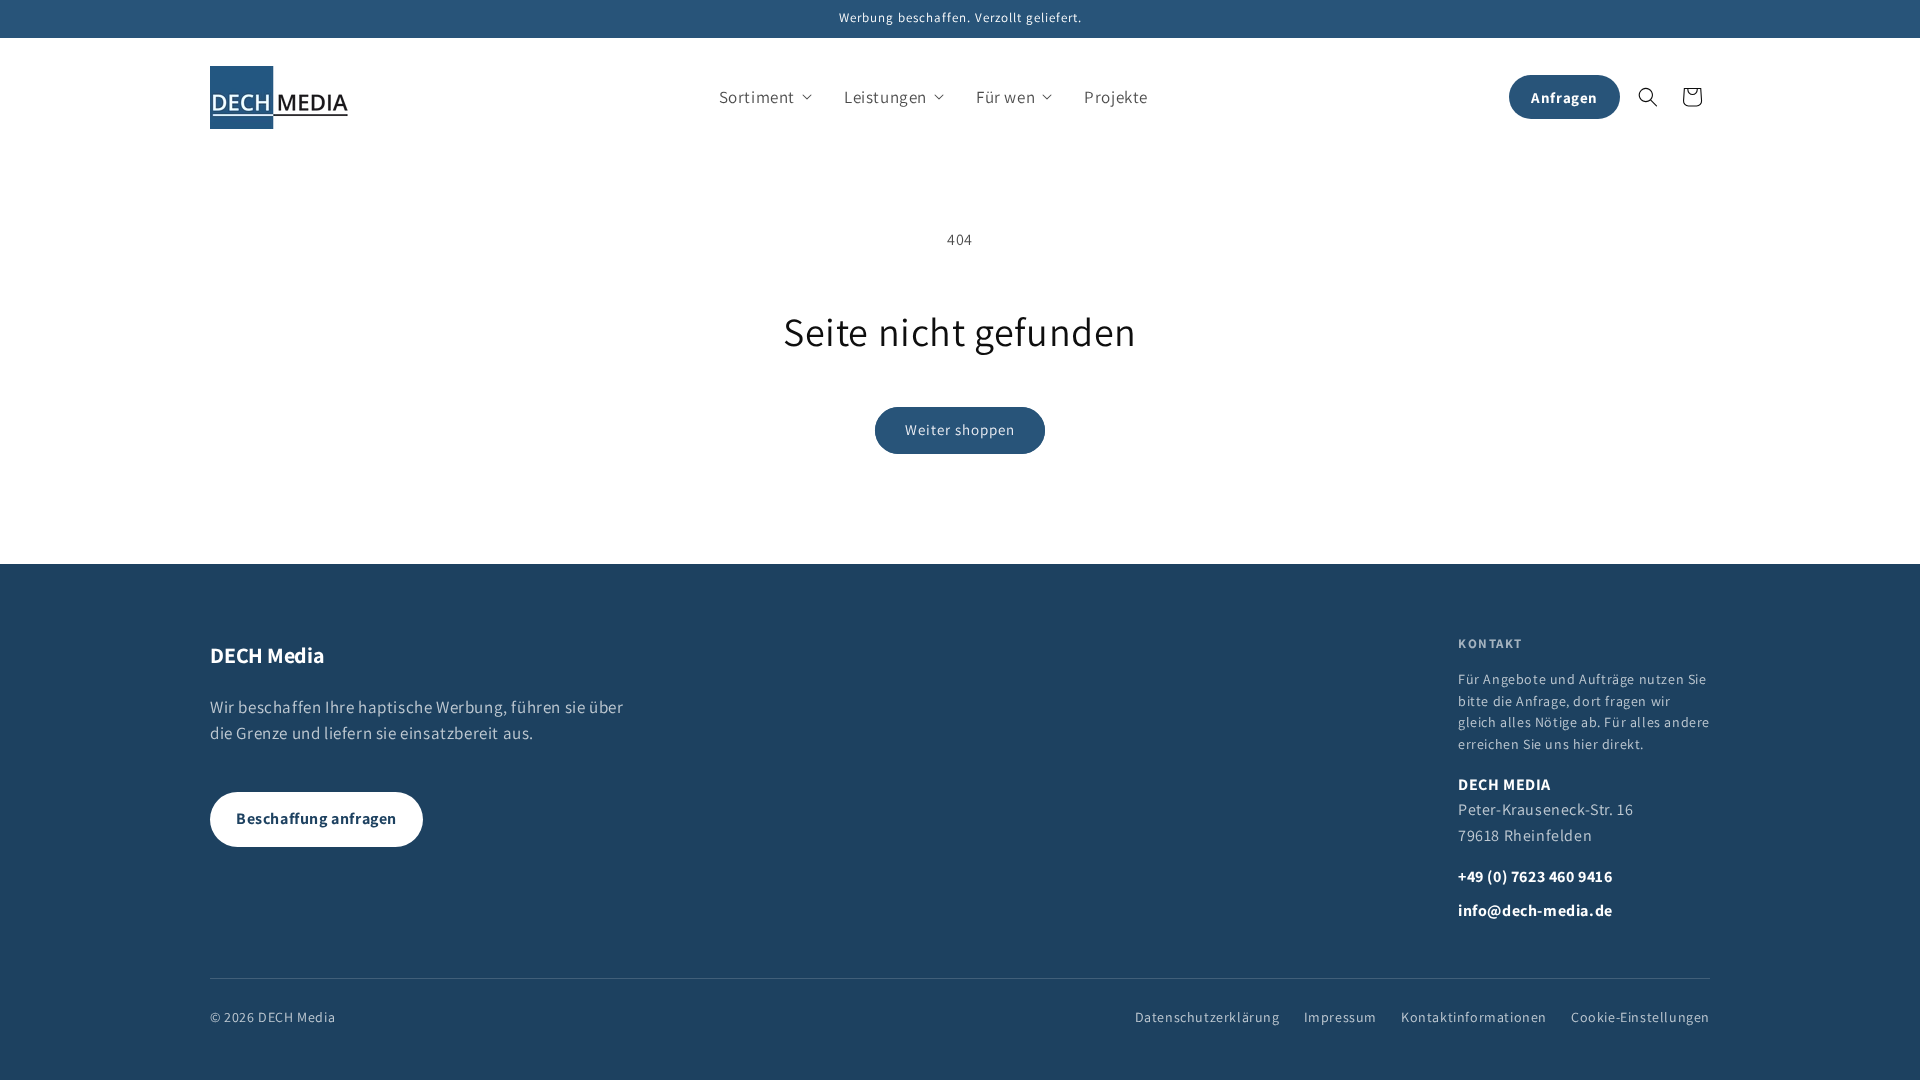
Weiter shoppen (960, 429)
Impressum (1340, 1017)
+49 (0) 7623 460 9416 (1535, 876)
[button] (765, 97)
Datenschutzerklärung (1207, 1017)
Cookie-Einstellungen (1640, 1017)
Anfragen (1564, 97)
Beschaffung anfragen (316, 818)
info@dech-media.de (1535, 910)
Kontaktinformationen (1474, 1017)
